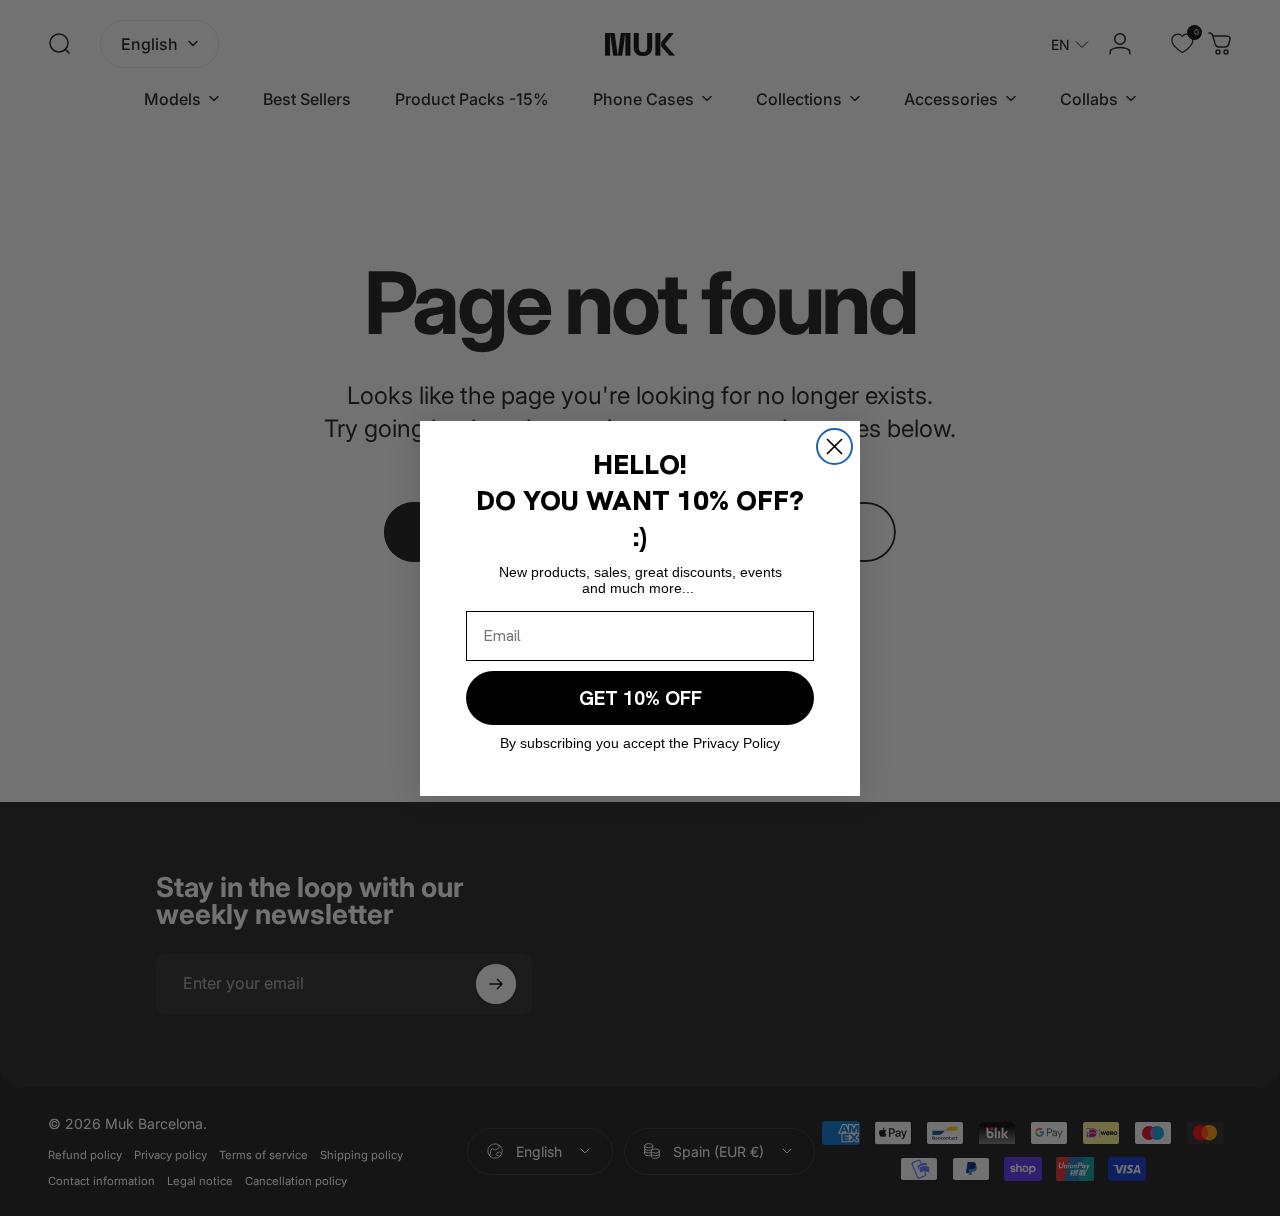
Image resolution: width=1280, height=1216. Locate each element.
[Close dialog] (834, 446)
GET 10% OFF (640, 698)
